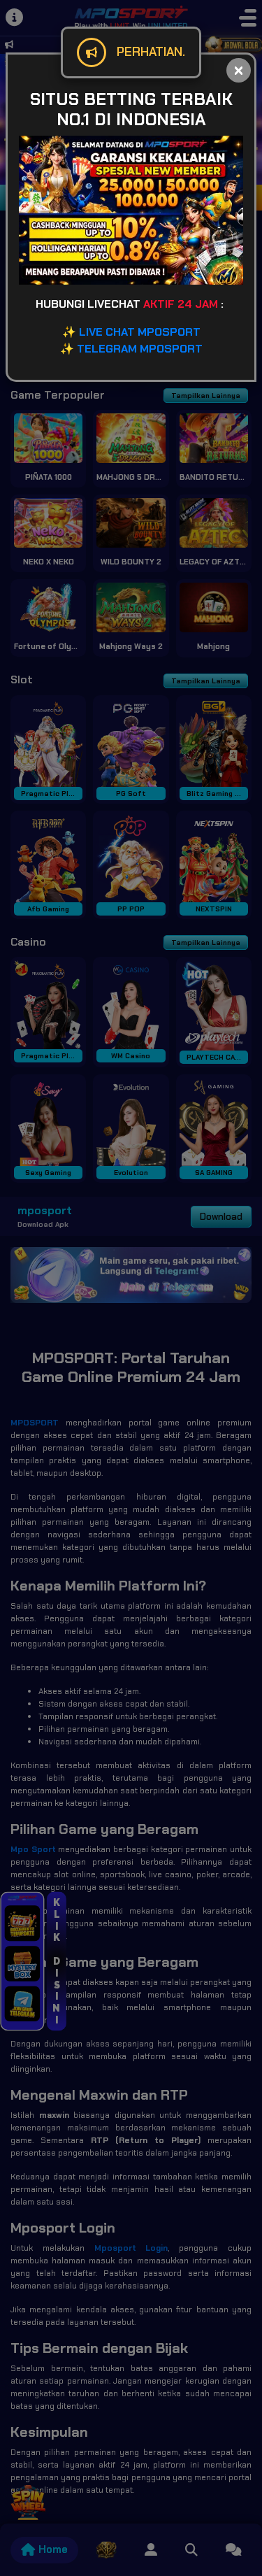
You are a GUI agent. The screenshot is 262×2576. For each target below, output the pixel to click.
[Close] (239, 70)
